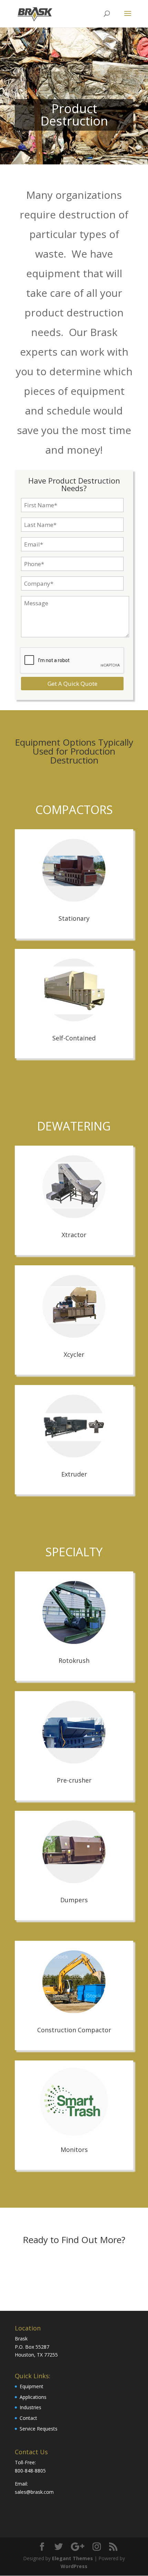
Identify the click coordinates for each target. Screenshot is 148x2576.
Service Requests (39, 2429)
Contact (28, 2418)
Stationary (74, 918)
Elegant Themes (72, 2558)
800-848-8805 (30, 2471)
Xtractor (74, 1235)
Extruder (74, 1474)
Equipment (31, 2386)
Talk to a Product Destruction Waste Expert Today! (74, 2269)
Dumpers (74, 1900)
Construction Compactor (74, 2030)
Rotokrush (74, 1660)
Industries (30, 2407)
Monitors (74, 2150)
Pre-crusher (74, 1780)
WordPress (74, 2566)
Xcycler (74, 1354)
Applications (33, 2397)
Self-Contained (74, 1038)
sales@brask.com (34, 2492)
